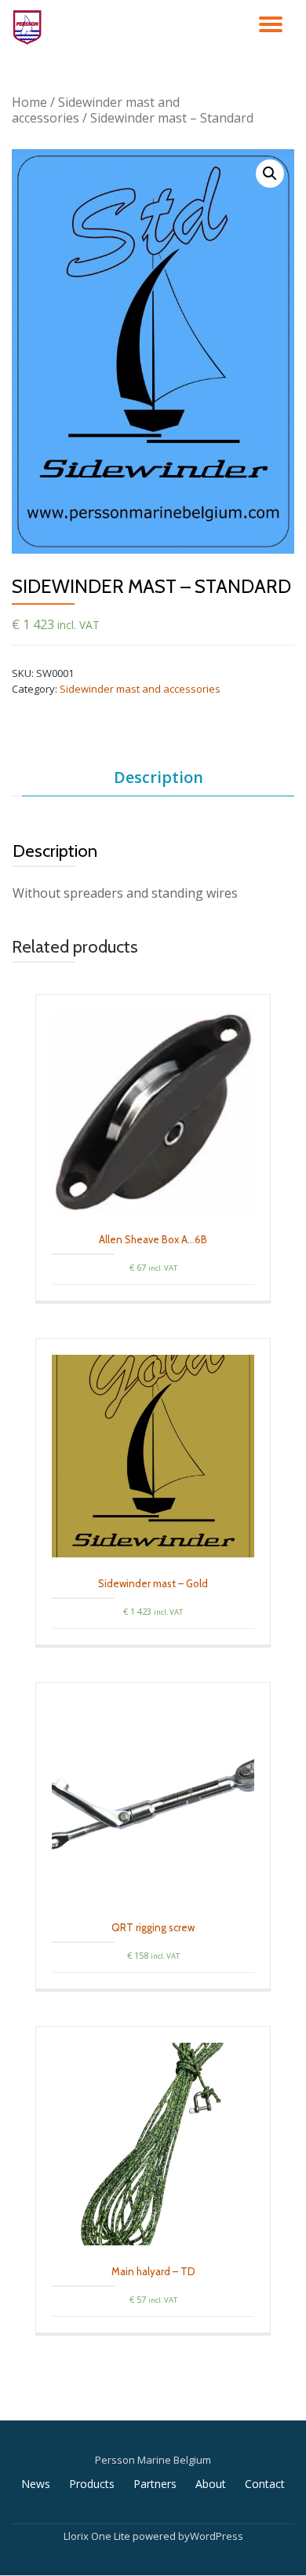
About (211, 2484)
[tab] (158, 778)
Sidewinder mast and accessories (96, 110)
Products (92, 2484)
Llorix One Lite (98, 2536)
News (36, 2484)
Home (29, 102)
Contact (265, 2484)
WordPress (217, 2536)
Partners (155, 2484)
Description (158, 777)
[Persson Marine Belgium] (30, 27)
